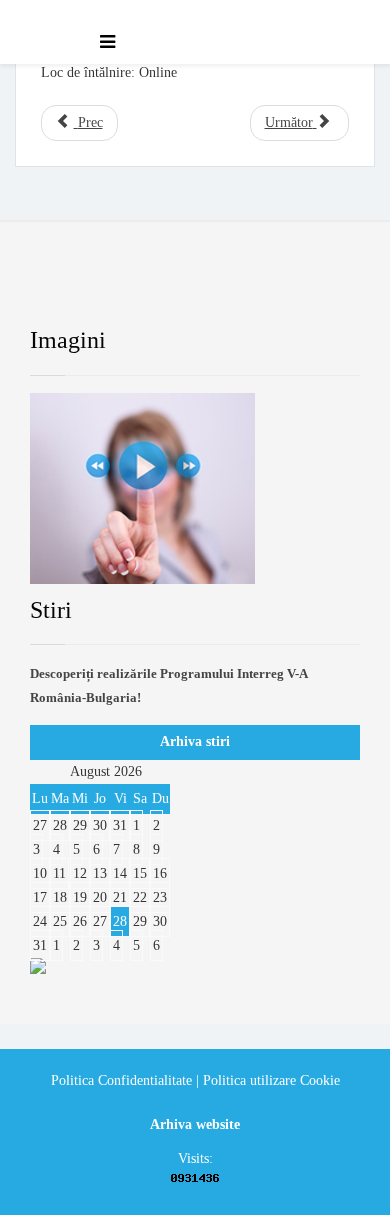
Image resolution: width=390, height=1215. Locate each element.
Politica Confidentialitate (121, 1080)
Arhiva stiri (195, 741)
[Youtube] (217, 289)
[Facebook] (64, 289)
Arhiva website (195, 1124)
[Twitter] (140, 289)
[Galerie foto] (195, 488)
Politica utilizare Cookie (271, 1080)
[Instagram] (294, 289)
